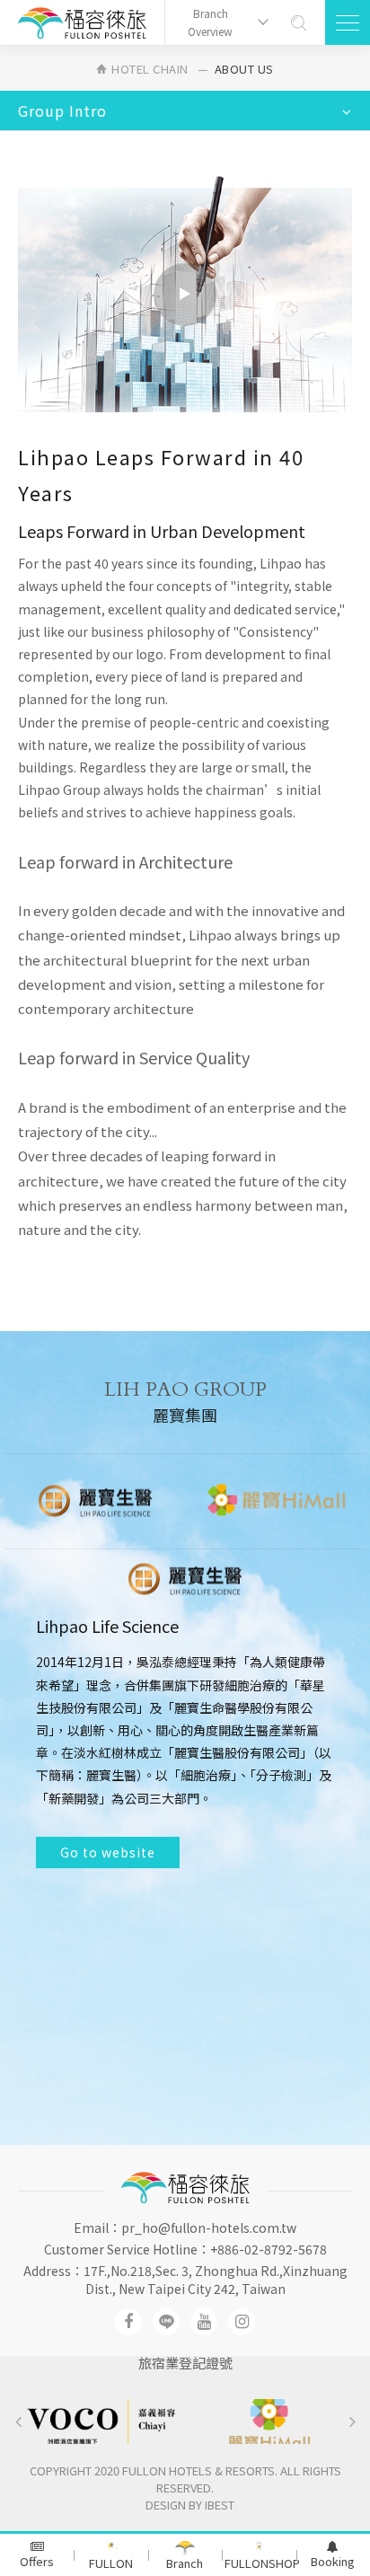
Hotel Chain (150, 69)
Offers (37, 2561)
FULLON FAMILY (111, 2565)
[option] (95, 1501)
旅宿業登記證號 (185, 2363)
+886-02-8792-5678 (269, 2249)
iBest (220, 2505)
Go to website (108, 2039)
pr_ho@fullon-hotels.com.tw (209, 2228)
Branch (185, 2563)
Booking (333, 2561)
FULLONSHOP (260, 2563)
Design (166, 2505)
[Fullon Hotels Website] (82, 23)
